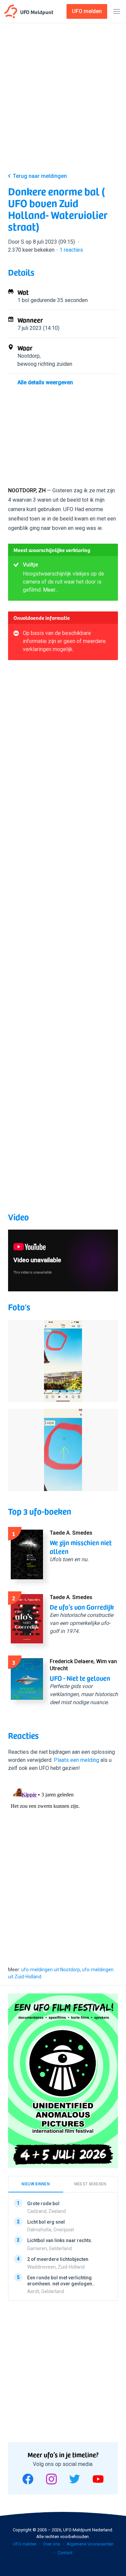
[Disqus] (63, 1867)
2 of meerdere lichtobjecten (58, 2259)
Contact (65, 2553)
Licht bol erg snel (46, 2222)
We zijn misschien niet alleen (81, 1547)
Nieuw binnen (36, 2184)
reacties (71, 250)
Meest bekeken (90, 2184)
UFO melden (25, 2544)
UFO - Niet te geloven (80, 1678)
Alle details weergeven (45, 382)
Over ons (52, 2544)
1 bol (23, 300)
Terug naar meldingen (40, 176)
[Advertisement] (63, 99)
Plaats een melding (76, 1760)
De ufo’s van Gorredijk (82, 1607)
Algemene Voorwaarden (90, 2544)
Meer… (51, 590)
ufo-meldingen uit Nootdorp (51, 1970)
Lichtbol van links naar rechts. (60, 2240)
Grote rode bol (43, 2203)
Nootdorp (29, 356)
